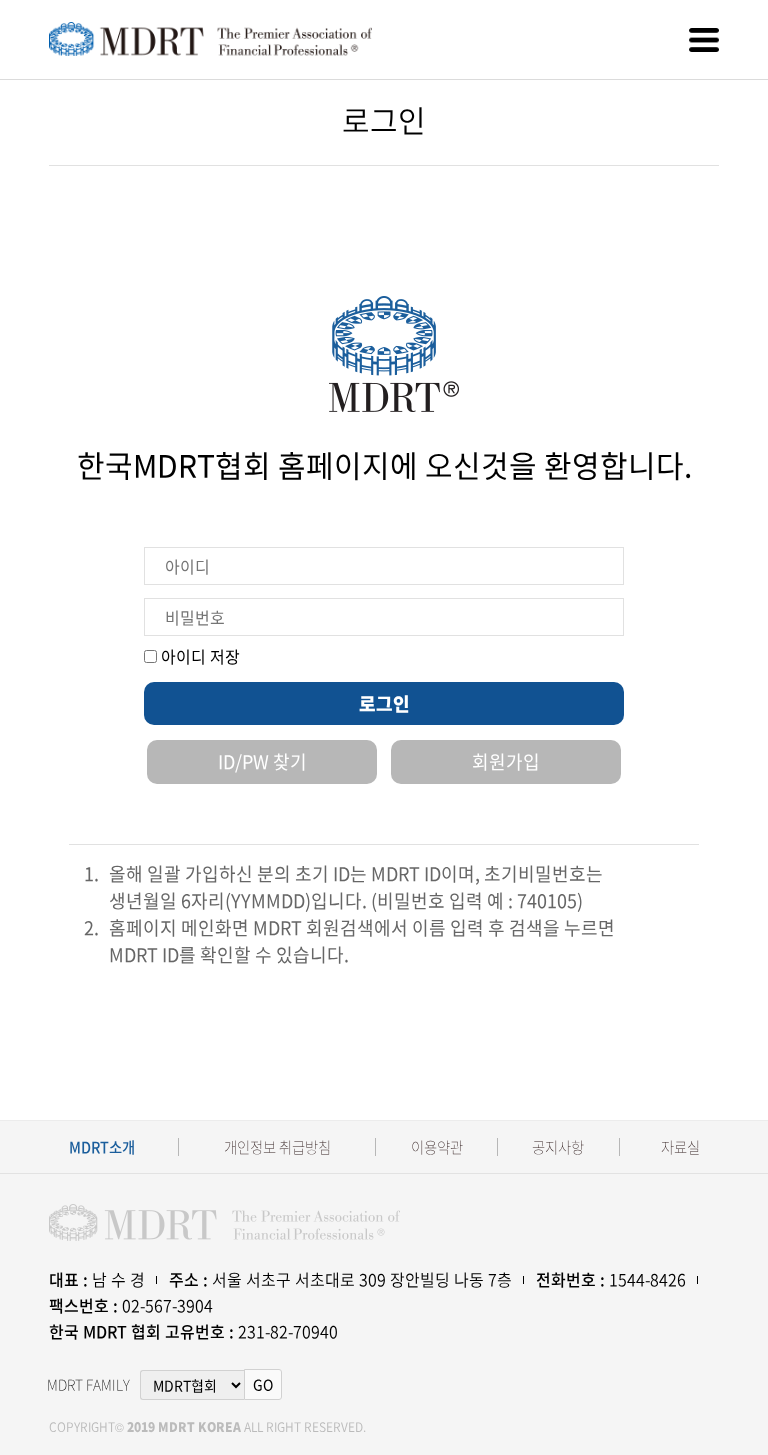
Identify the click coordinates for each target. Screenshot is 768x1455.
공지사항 (558, 1147)
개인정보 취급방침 (277, 1147)
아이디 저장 (198, 656)
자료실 (680, 1147)
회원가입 (506, 761)
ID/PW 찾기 (262, 761)
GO (263, 1384)
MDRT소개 (102, 1147)
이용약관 (437, 1147)
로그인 (384, 703)
